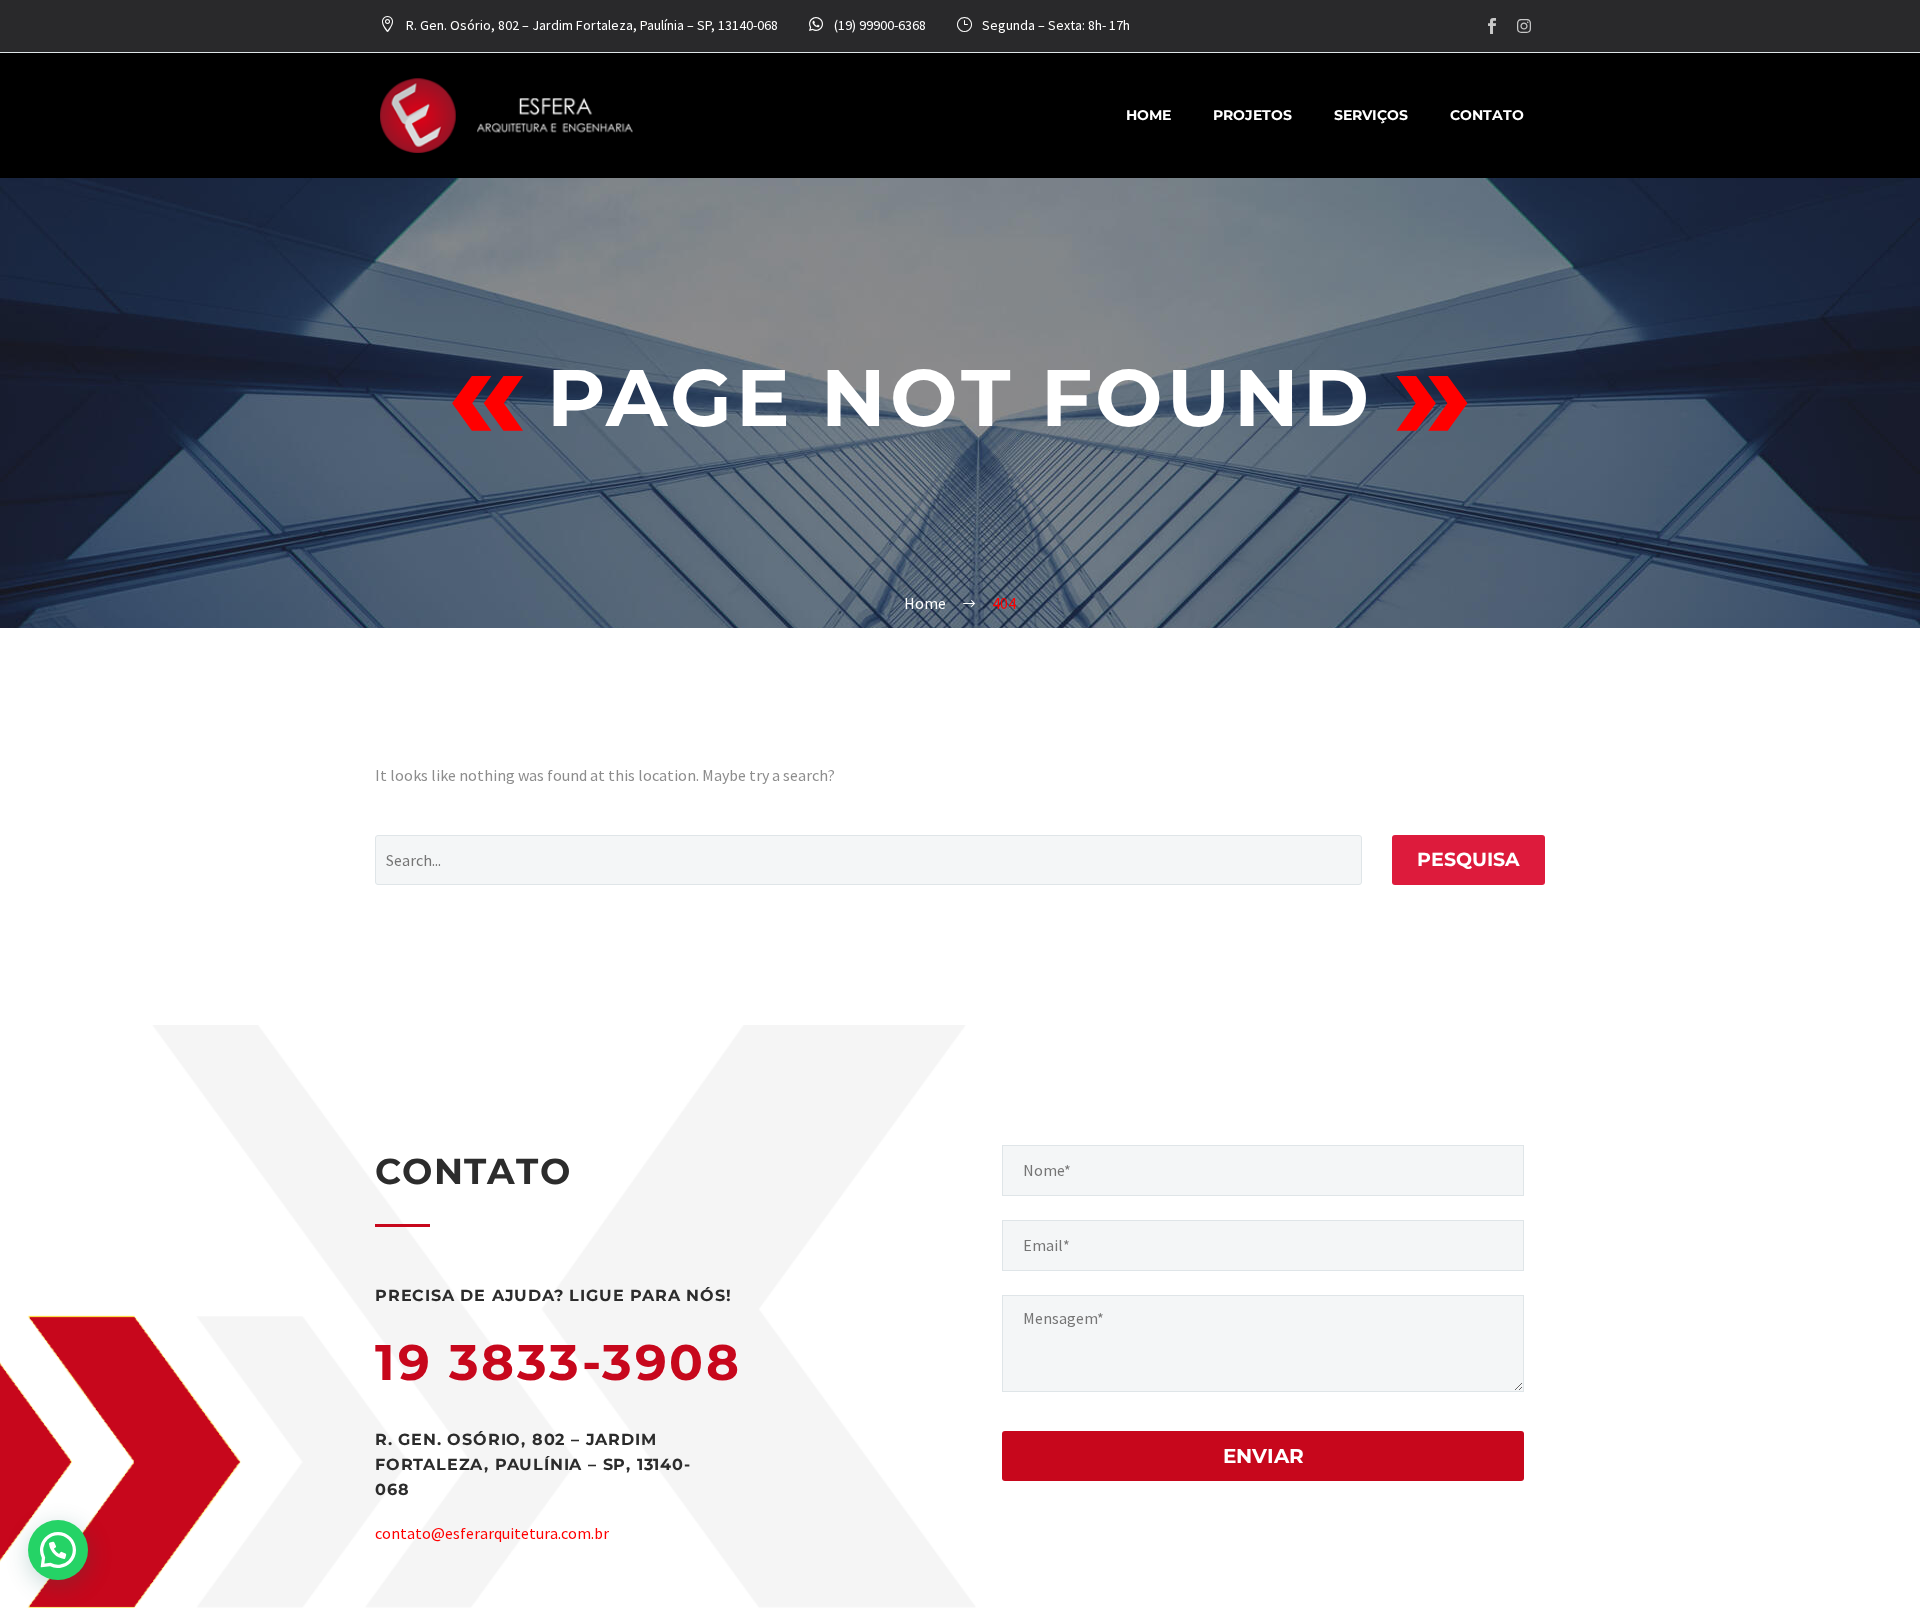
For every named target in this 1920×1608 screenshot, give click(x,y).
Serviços (1371, 115)
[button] (58, 1550)
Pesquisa (1468, 859)
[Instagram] (1524, 26)
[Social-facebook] (1492, 26)
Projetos (1252, 115)
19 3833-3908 (558, 1362)
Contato (1487, 115)
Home (1148, 115)
